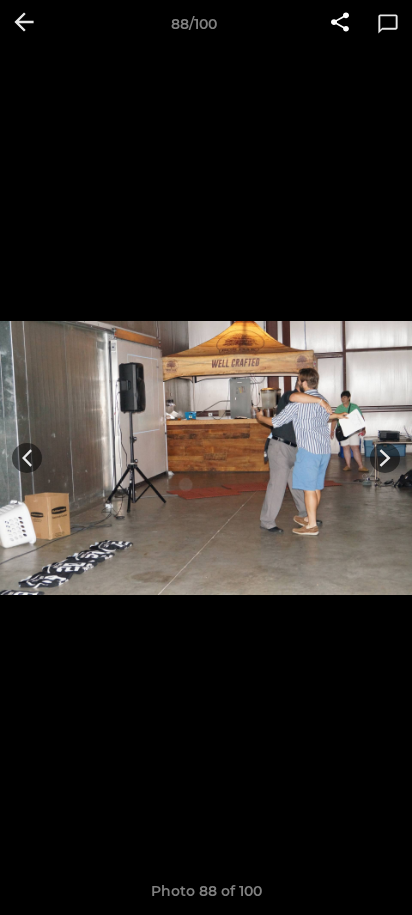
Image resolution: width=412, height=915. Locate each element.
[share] (340, 24)
